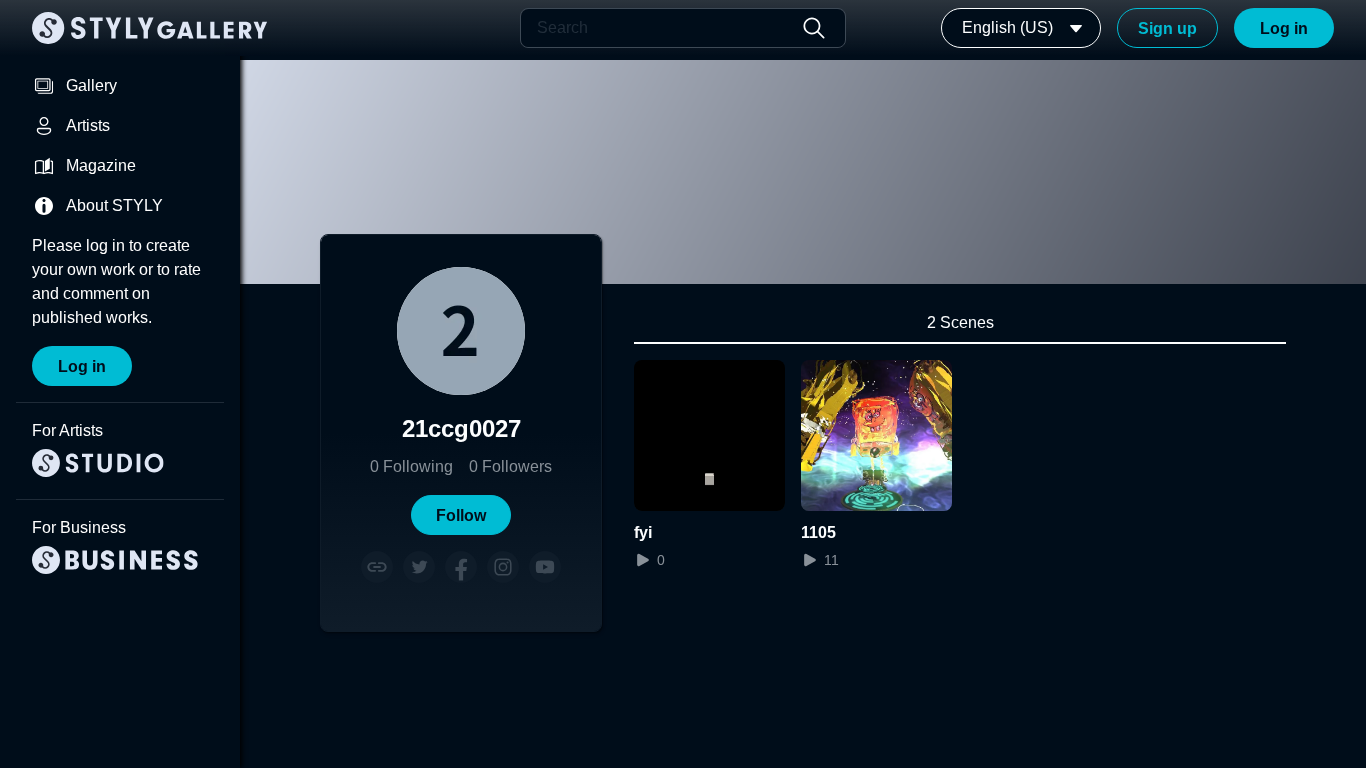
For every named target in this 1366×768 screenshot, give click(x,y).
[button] (461, 515)
